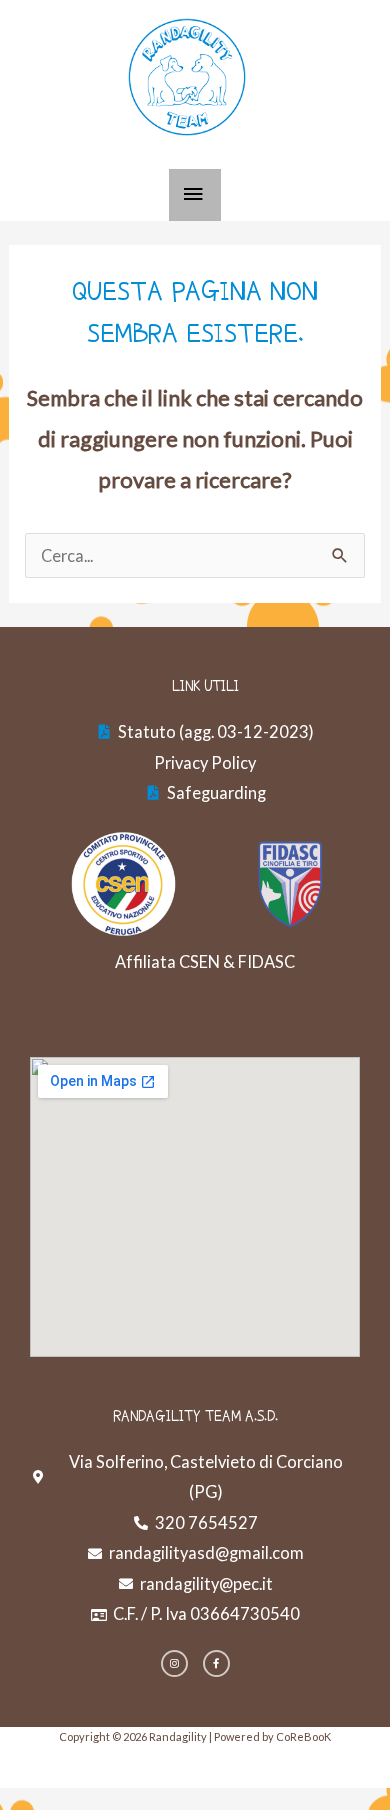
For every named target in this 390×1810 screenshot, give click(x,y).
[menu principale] (195, 195)
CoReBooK (303, 1736)
